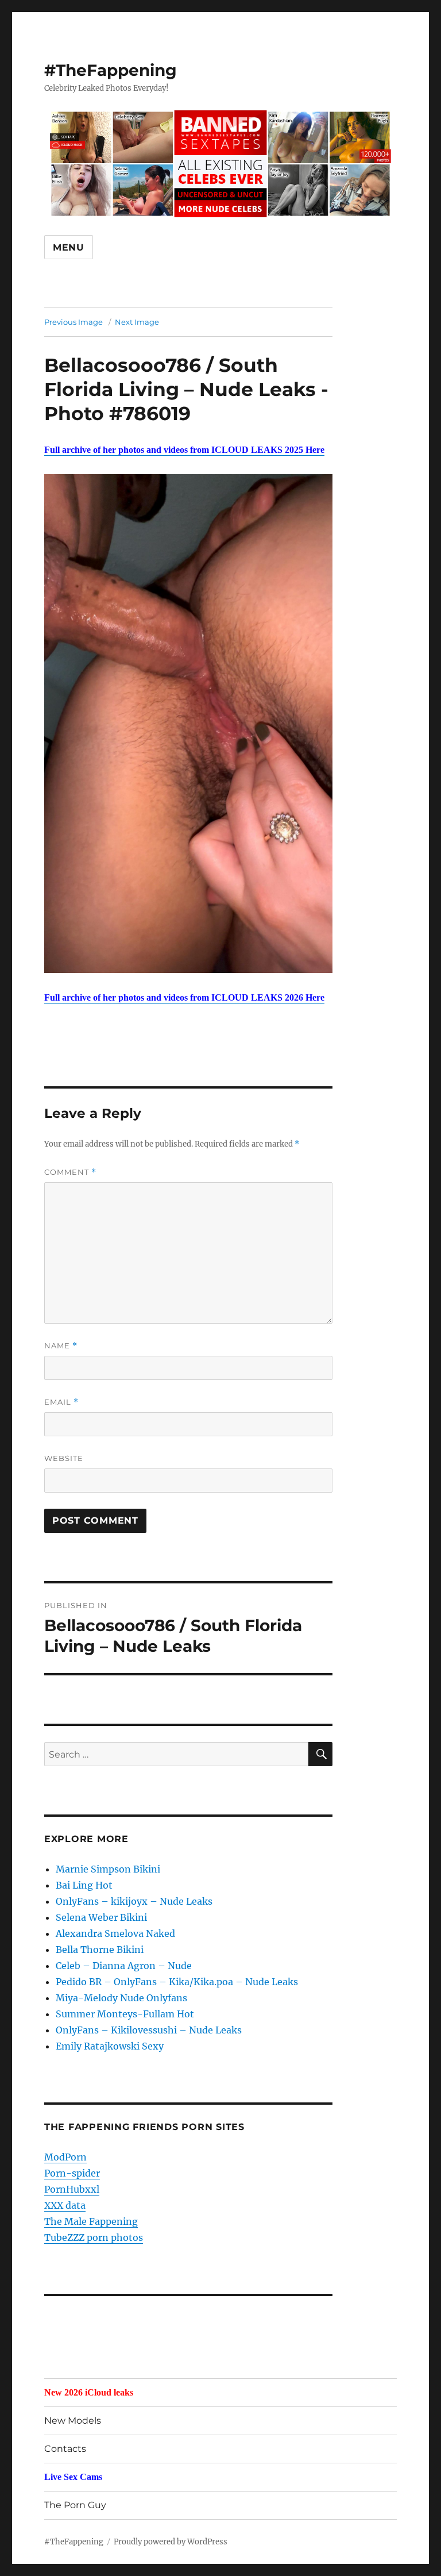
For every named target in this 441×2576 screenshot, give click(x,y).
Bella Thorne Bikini (100, 1950)
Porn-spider (72, 2173)
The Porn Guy (75, 2505)
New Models (73, 2421)
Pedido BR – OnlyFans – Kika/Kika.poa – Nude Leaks (177, 1982)
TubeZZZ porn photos (94, 2237)
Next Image (137, 322)
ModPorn (65, 2157)
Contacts (65, 2449)
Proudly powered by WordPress (171, 2542)
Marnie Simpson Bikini (108, 1869)
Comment (70, 1172)
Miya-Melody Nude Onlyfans (121, 1998)
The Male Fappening (91, 2221)
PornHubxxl (72, 2189)
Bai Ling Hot (84, 1885)
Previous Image (73, 322)
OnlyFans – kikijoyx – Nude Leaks (134, 1901)
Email (61, 1402)
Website (64, 1458)
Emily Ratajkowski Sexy (110, 2046)
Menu (69, 247)
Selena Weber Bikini (101, 1917)
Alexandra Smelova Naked (115, 1933)
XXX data (65, 2205)
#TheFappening (111, 70)
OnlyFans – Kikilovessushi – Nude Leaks (149, 2030)
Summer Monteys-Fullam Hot (125, 2014)
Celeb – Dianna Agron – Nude (124, 1966)
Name (61, 1346)
